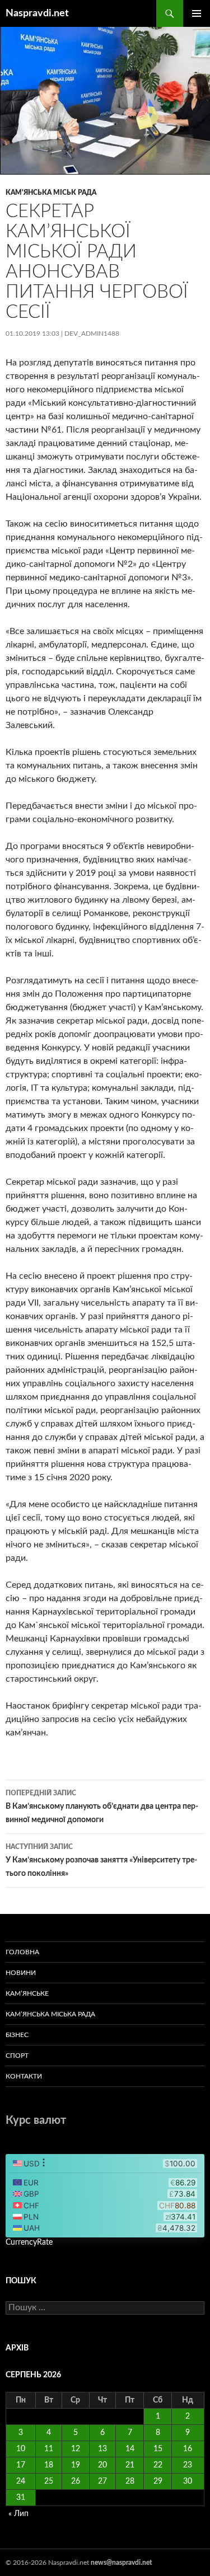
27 (102, 2481)
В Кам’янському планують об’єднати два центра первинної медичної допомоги (102, 1807)
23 (188, 2465)
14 (130, 2449)
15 (158, 2449)
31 (21, 2498)
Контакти (24, 2076)
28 (130, 2481)
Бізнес (17, 2035)
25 (49, 2481)
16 (188, 2449)
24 (21, 2481)
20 (102, 2465)
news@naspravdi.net (121, 2563)
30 (188, 2481)
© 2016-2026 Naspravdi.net (48, 2563)
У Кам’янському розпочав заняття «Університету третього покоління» (101, 1861)
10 (21, 2449)
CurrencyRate (29, 2242)
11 (49, 2449)
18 (49, 2465)
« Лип (18, 2514)
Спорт (17, 2056)
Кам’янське (27, 1993)
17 (21, 2465)
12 (76, 2449)
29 (158, 2481)
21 (130, 2465)
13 (102, 2449)
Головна (22, 1952)
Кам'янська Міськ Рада (51, 193)
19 (76, 2465)
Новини (21, 1973)
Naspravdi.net (37, 13)
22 (158, 2465)
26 (76, 2481)
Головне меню (197, 13)
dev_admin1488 (92, 334)
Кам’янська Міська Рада (50, 2014)
